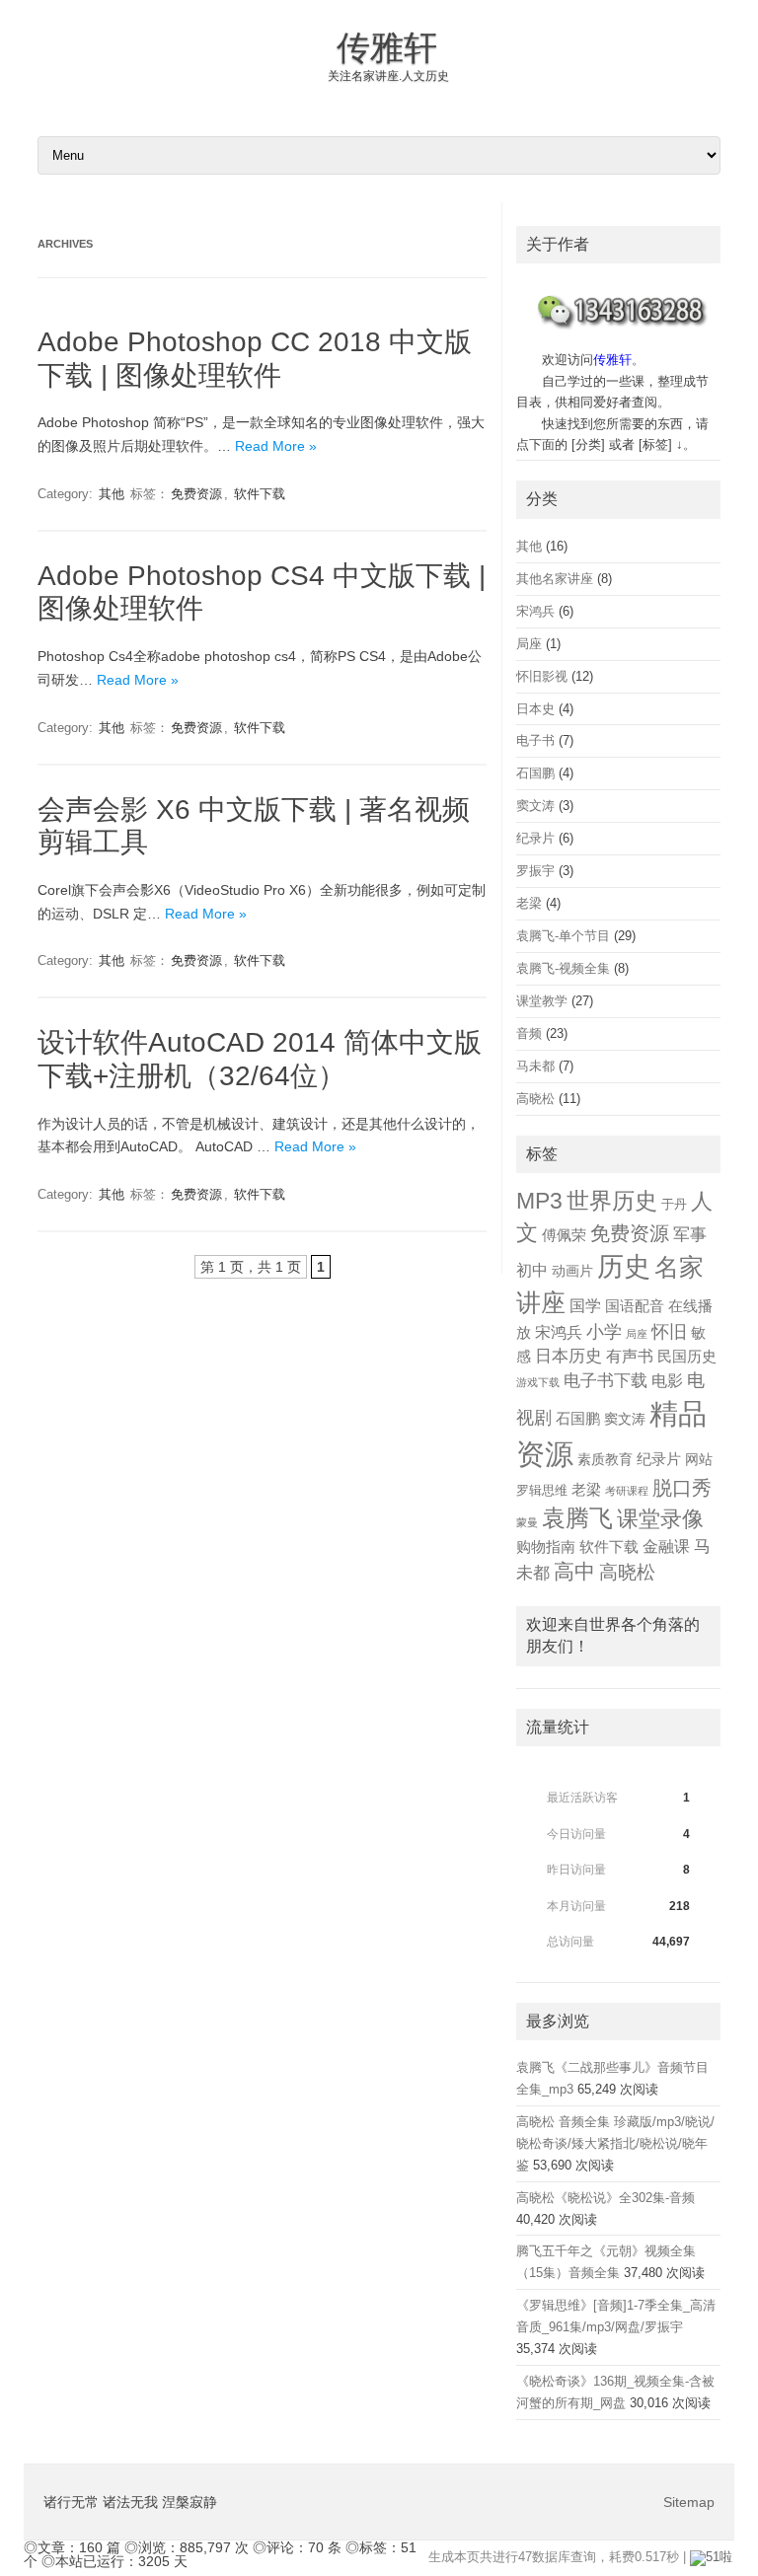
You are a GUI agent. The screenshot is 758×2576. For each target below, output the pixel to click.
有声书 (630, 1356)
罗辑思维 (542, 1491)
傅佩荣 (564, 1235)
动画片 (572, 1271)
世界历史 (612, 1201)
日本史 (535, 709)
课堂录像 (660, 1519)
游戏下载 (538, 1382)
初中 (532, 1270)
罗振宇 (535, 871)
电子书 (535, 740)
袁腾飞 (577, 1518)
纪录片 (535, 838)
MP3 (539, 1201)
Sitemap (689, 2502)
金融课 (666, 1546)
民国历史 (687, 1357)
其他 (112, 494)
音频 (529, 1033)
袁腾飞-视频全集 (563, 968)
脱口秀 (682, 1488)
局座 (529, 644)
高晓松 (535, 1099)
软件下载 (260, 494)
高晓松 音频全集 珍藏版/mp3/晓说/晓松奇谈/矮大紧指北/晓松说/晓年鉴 (615, 2143)
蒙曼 (527, 1522)
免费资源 (196, 494)
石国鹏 (535, 773)
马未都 (535, 1066)
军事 (690, 1234)
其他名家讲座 (555, 579)
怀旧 (669, 1332)
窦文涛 (535, 806)
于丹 (674, 1205)
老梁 (529, 903)
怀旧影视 (542, 676)
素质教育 (605, 1460)
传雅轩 (387, 47)
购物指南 (546, 1547)
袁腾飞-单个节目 (563, 936)
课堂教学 (542, 1001)
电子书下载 (606, 1381)
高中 (574, 1571)
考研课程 (627, 1491)
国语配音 (635, 1306)
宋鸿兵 (535, 611)
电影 (667, 1381)
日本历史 (568, 1356)
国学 (585, 1305)
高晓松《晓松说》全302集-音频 (606, 2198)
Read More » (276, 446)
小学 (604, 1332)
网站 (699, 1460)
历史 (624, 1266)
